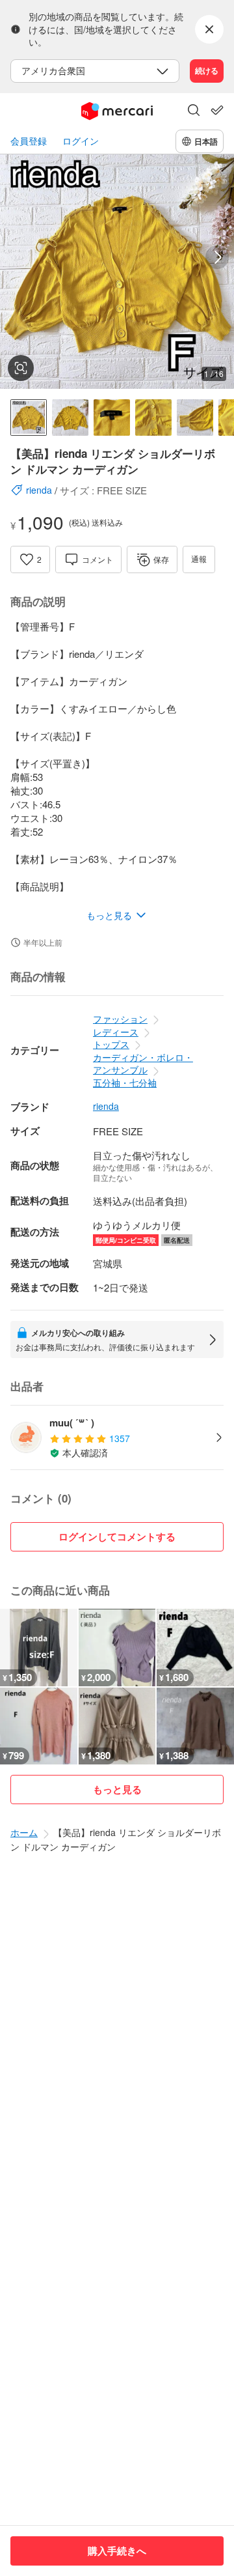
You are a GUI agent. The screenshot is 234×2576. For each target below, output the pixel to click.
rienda (106, 1106)
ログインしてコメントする (117, 1536)
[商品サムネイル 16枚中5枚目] (195, 418)
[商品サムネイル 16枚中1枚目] (29, 418)
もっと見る (117, 1789)
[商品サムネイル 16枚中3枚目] (112, 418)
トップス (111, 1044)
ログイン (81, 141)
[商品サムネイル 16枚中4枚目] (153, 418)
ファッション (120, 1019)
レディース (116, 1032)
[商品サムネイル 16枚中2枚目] (70, 418)
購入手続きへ (117, 2551)
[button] (194, 111)
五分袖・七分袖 (125, 1083)
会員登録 (29, 141)
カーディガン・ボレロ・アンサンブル (143, 1064)
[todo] (217, 110)
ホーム (24, 1832)
